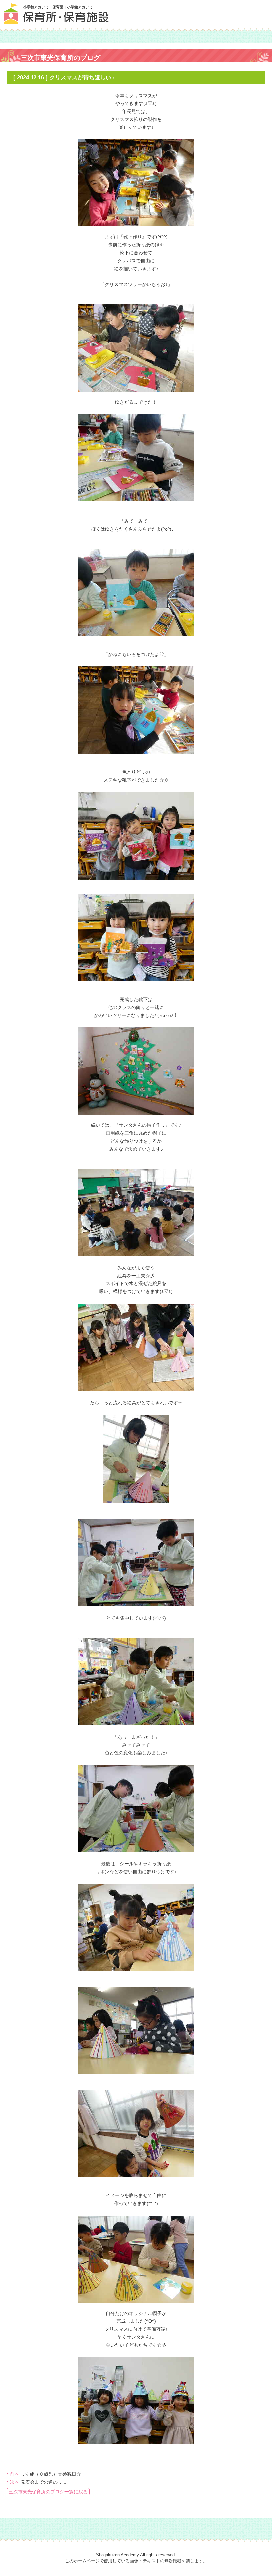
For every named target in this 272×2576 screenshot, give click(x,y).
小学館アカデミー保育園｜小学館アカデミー (60, 7)
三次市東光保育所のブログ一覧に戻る (48, 2492)
